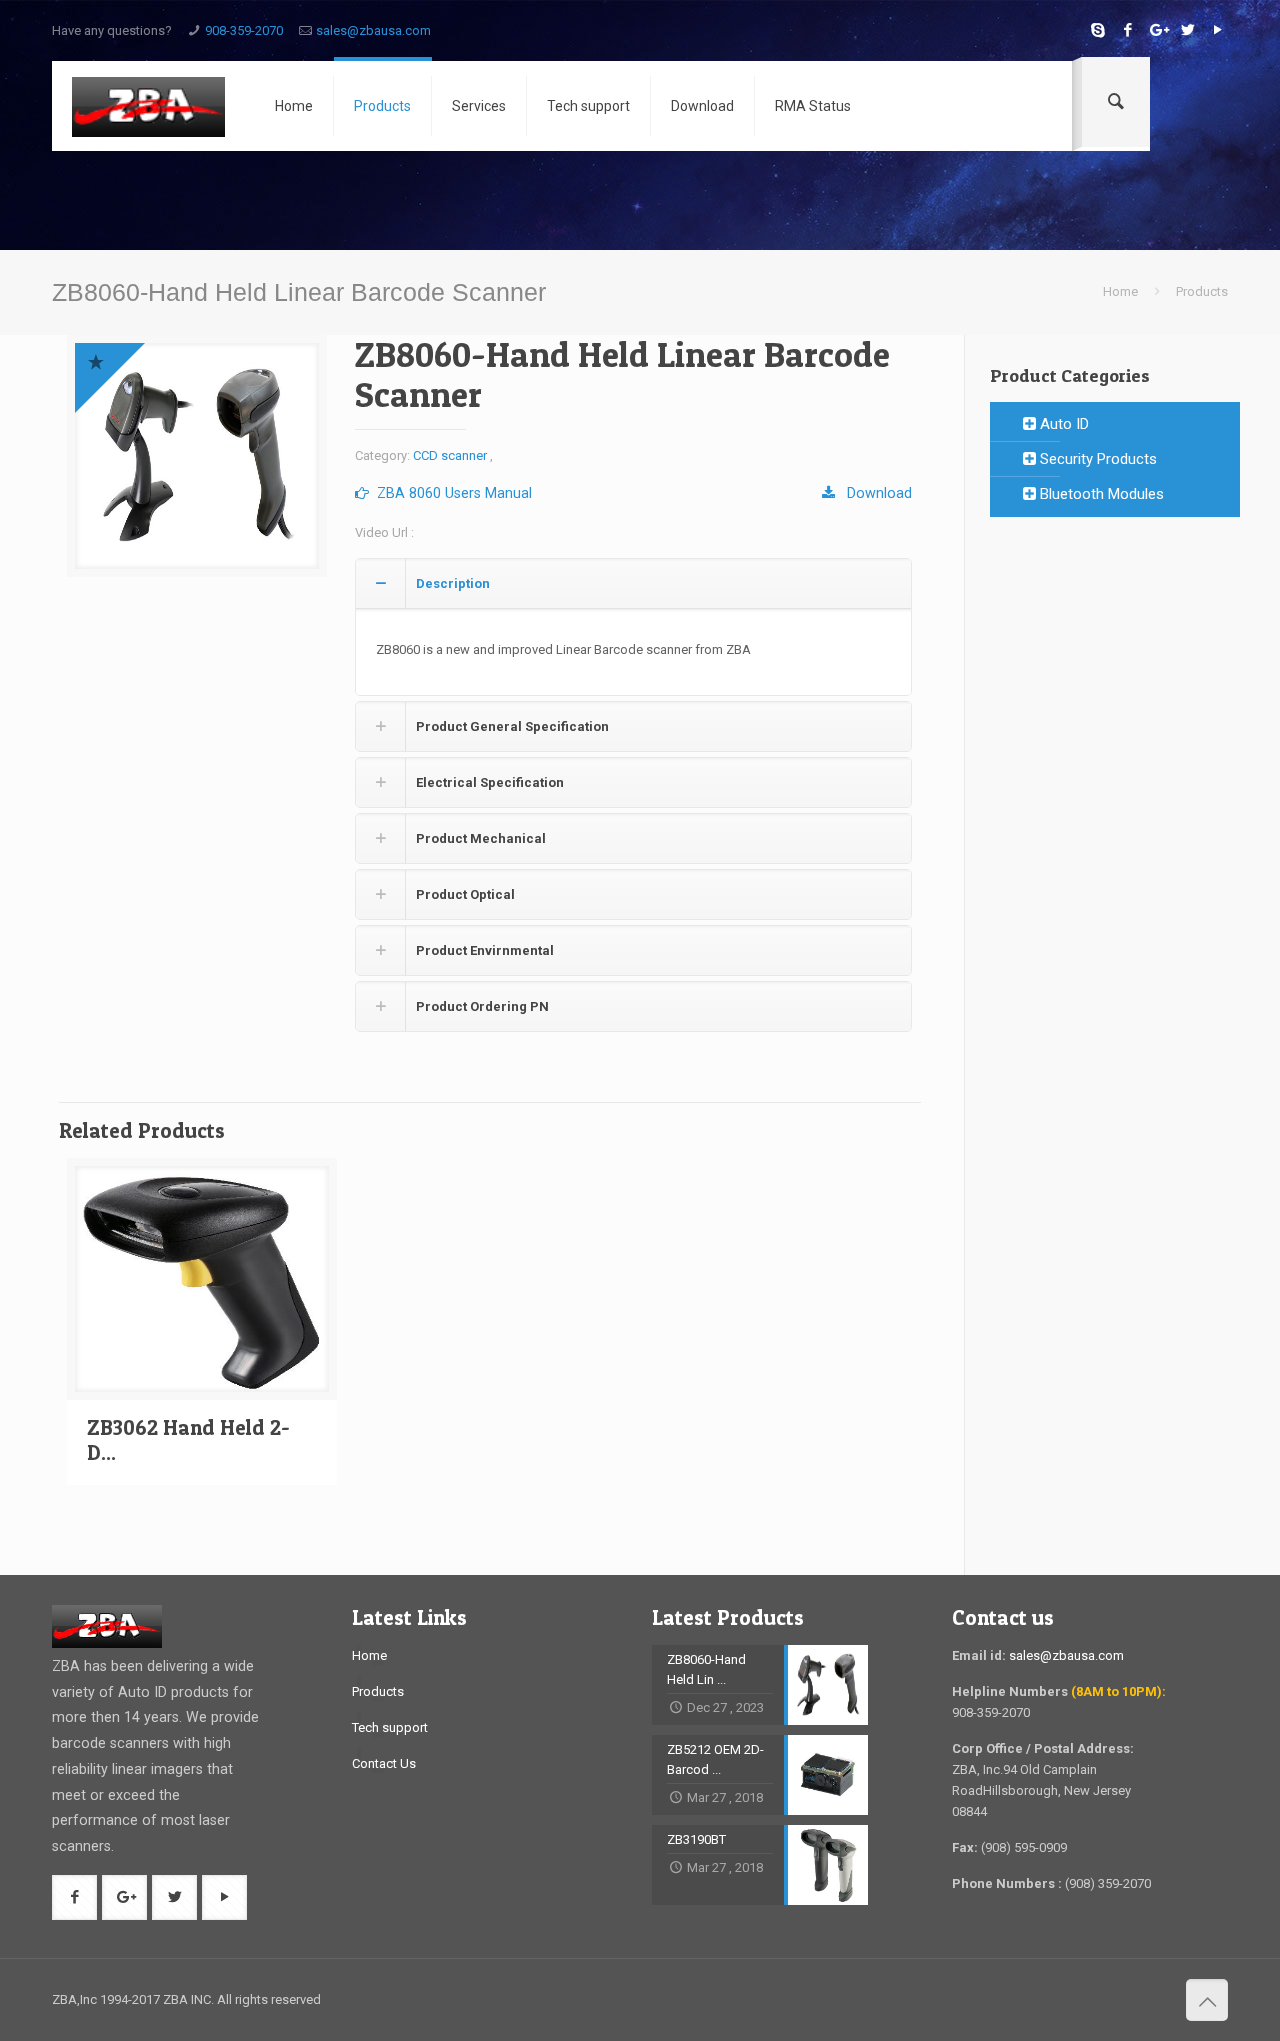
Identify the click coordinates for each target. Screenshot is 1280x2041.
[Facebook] (1127, 30)
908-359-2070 (244, 30)
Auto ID (1062, 424)
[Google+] (1157, 30)
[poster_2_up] (197, 456)
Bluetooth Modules (1100, 494)
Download (873, 493)
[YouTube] (1217, 30)
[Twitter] (1187, 30)
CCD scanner (450, 455)
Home (1120, 291)
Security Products (1096, 459)
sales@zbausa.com (373, 30)
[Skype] (1097, 30)
